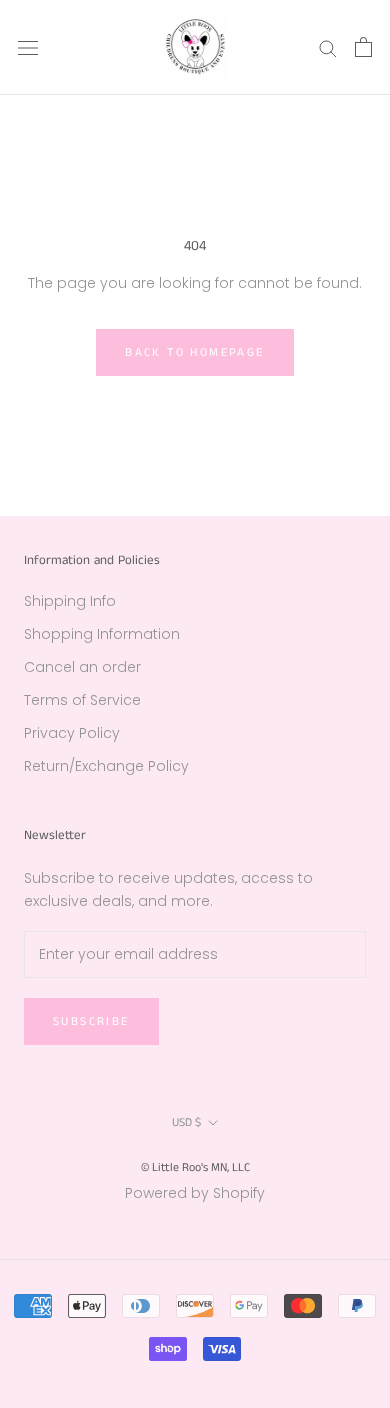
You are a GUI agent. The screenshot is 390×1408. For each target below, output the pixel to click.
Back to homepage (194, 352)
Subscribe (91, 1021)
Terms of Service (82, 700)
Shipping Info (70, 601)
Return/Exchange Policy (106, 766)
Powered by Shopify (195, 1193)
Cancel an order (82, 667)
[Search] (328, 47)
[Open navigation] (28, 47)
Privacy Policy (72, 733)
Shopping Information (102, 634)
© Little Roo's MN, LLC (195, 1167)
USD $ (186, 1122)
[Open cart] (363, 47)
